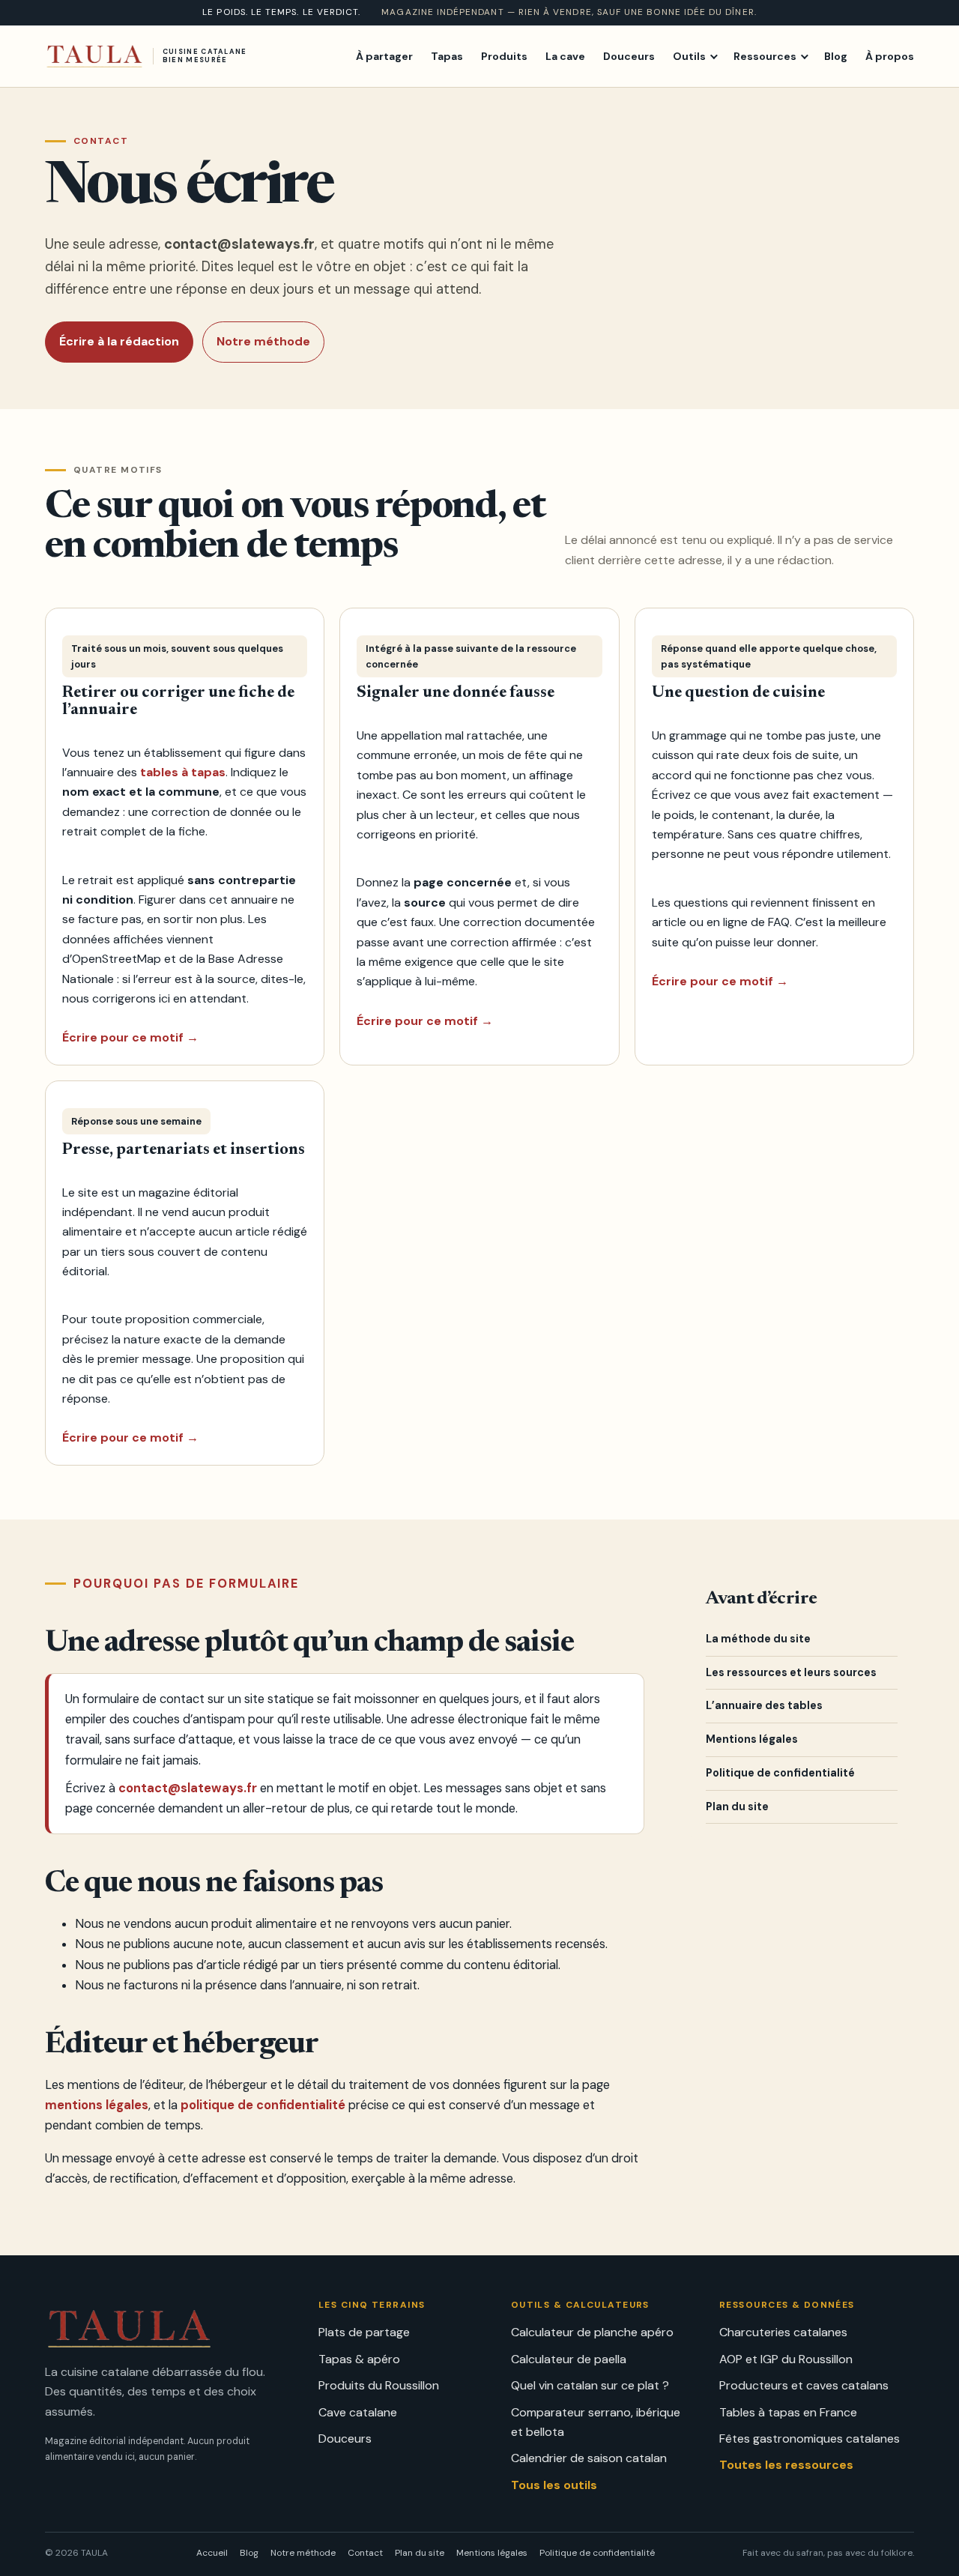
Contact (365, 2553)
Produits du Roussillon (379, 2385)
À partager (384, 55)
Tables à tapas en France (788, 2412)
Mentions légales (752, 1739)
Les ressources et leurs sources (791, 1672)
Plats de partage (364, 2332)
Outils (689, 55)
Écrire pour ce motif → (130, 1037)
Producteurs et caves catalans (804, 2385)
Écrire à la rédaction (119, 341)
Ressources (765, 55)
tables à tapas (183, 772)
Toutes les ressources (786, 2465)
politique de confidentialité (263, 2105)
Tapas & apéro (359, 2359)
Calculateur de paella (569, 2359)
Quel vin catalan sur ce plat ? (590, 2385)
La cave (565, 55)
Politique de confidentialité (780, 1773)
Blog (836, 55)
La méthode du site (758, 1639)
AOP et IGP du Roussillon (786, 2359)
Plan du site (737, 1806)
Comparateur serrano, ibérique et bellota (596, 2422)
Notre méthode (263, 341)
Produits (504, 55)
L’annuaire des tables (764, 1705)
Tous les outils (554, 2485)
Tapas (447, 55)
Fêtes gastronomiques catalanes (810, 2439)
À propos (890, 55)
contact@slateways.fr (239, 244)
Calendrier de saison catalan (589, 2458)
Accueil (212, 2553)
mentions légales (97, 2105)
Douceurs (629, 55)
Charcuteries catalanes (783, 2332)
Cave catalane (358, 2412)
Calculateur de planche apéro (592, 2332)
